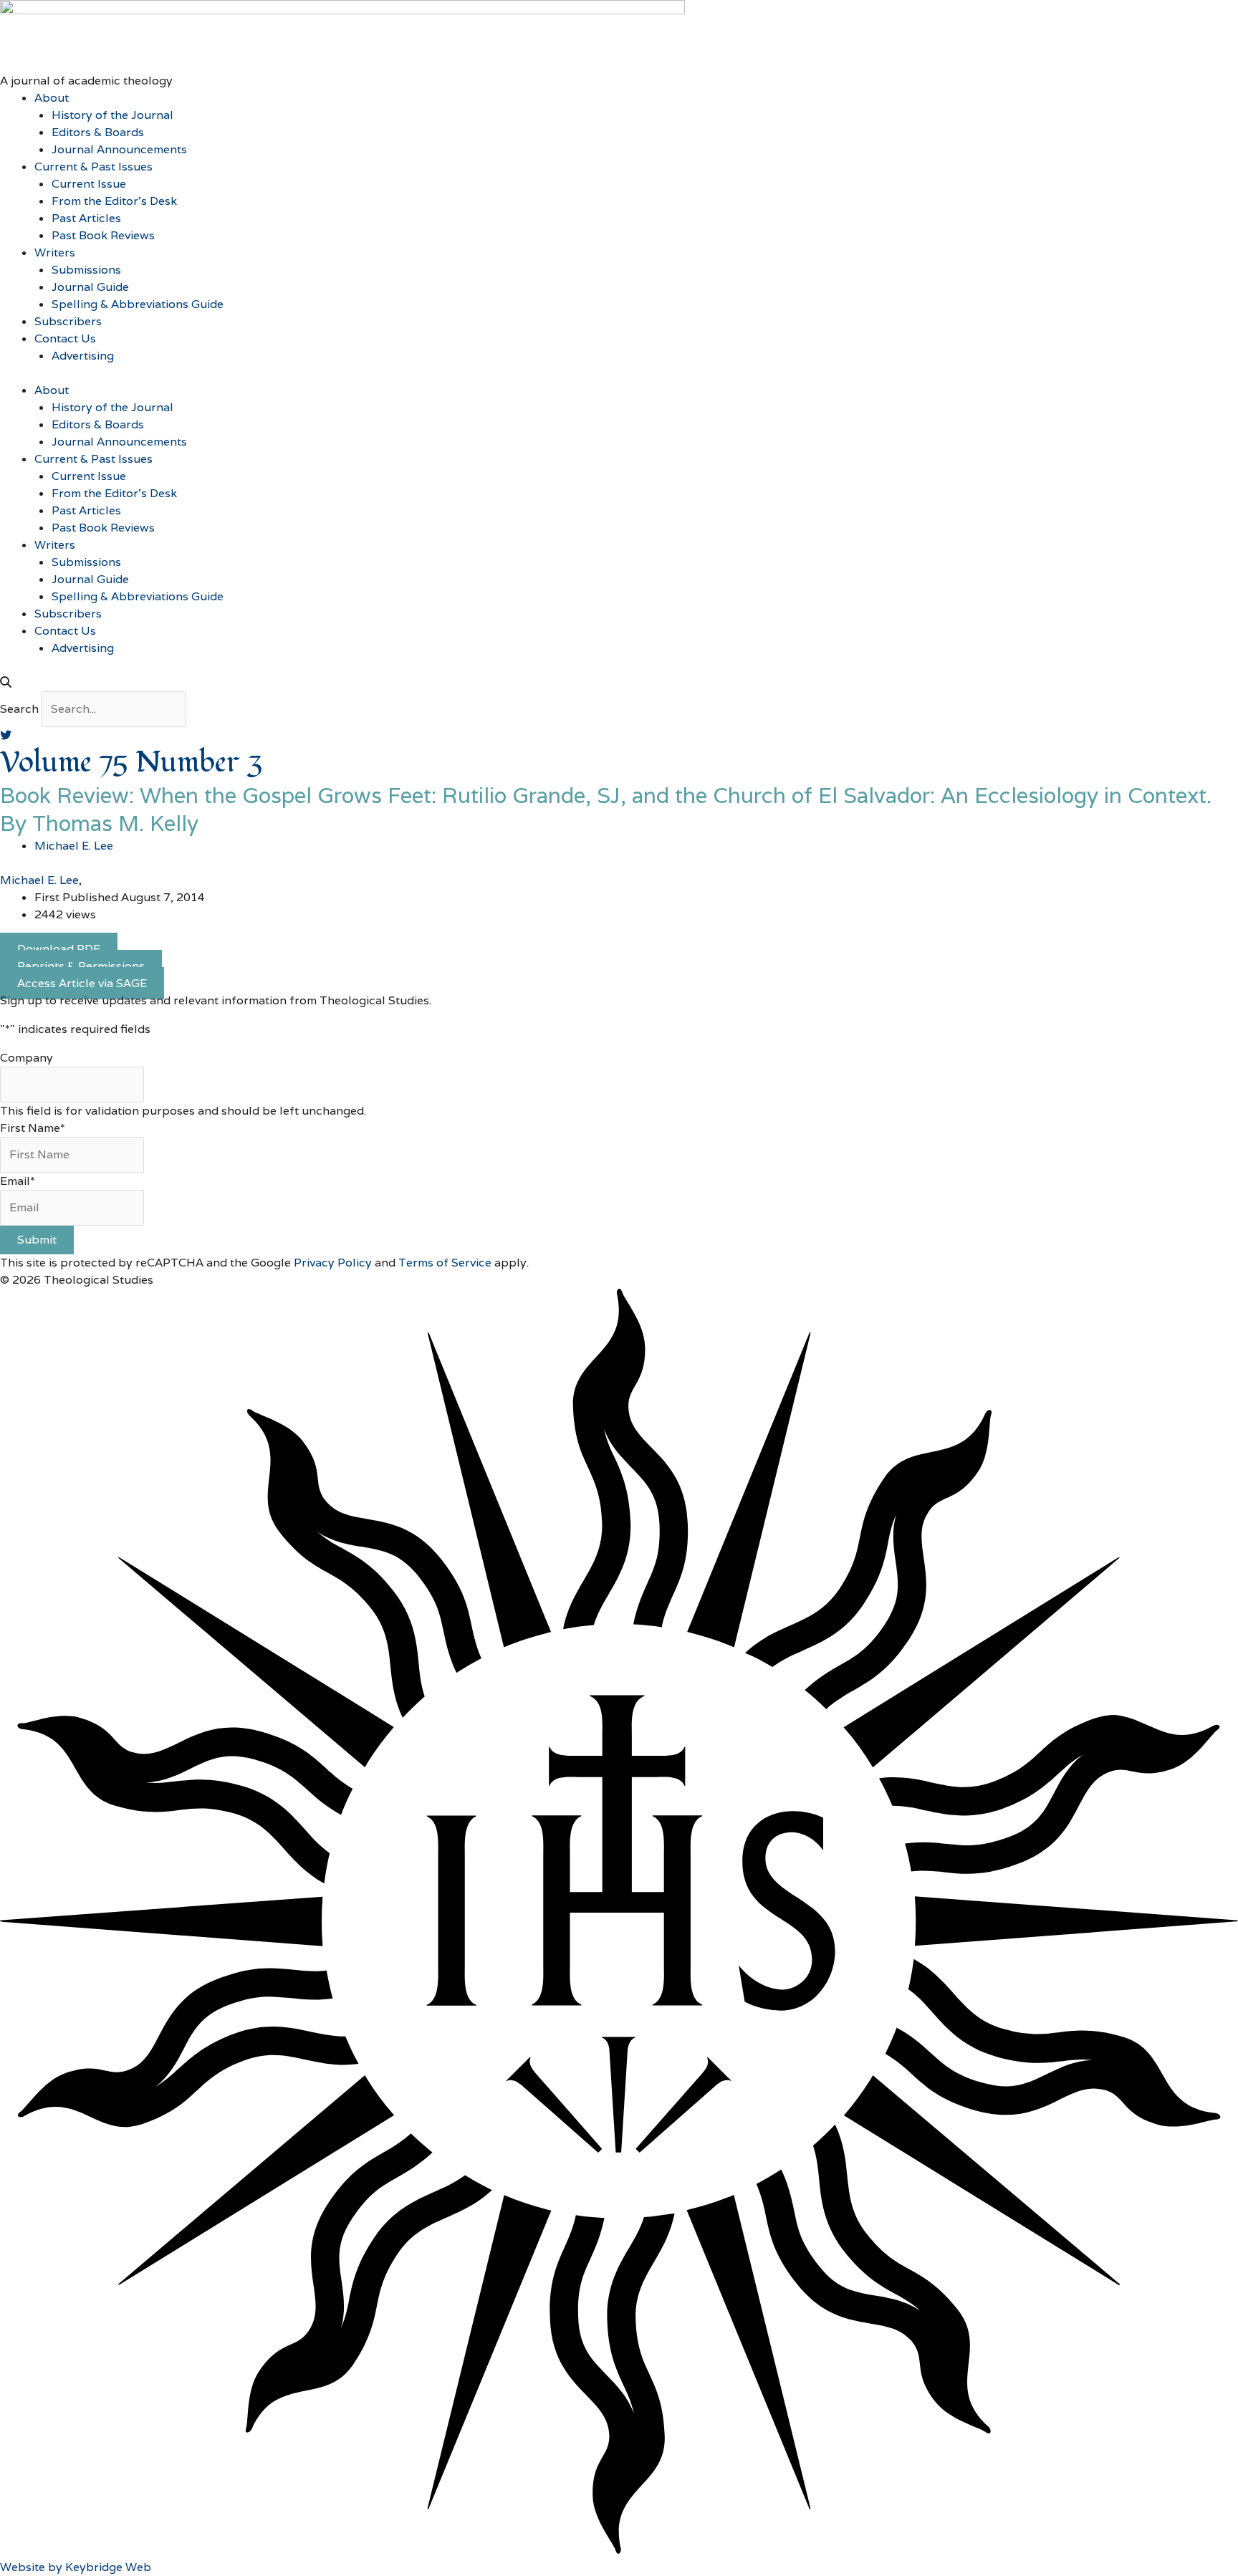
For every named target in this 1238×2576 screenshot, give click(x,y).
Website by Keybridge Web (76, 2567)
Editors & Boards (98, 132)
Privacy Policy (333, 1263)
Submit (37, 1240)
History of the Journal (112, 115)
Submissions (86, 270)
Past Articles (86, 218)
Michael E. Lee (39, 880)
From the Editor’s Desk (114, 201)
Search (19, 709)
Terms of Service (445, 1263)
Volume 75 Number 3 (131, 763)
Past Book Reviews (103, 235)
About (52, 98)
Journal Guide (90, 287)
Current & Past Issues (93, 167)
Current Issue (89, 184)
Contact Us (65, 338)
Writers (55, 253)
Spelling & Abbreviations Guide (138, 304)
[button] (619, 683)
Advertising (83, 356)
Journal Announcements (119, 149)
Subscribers (68, 321)
